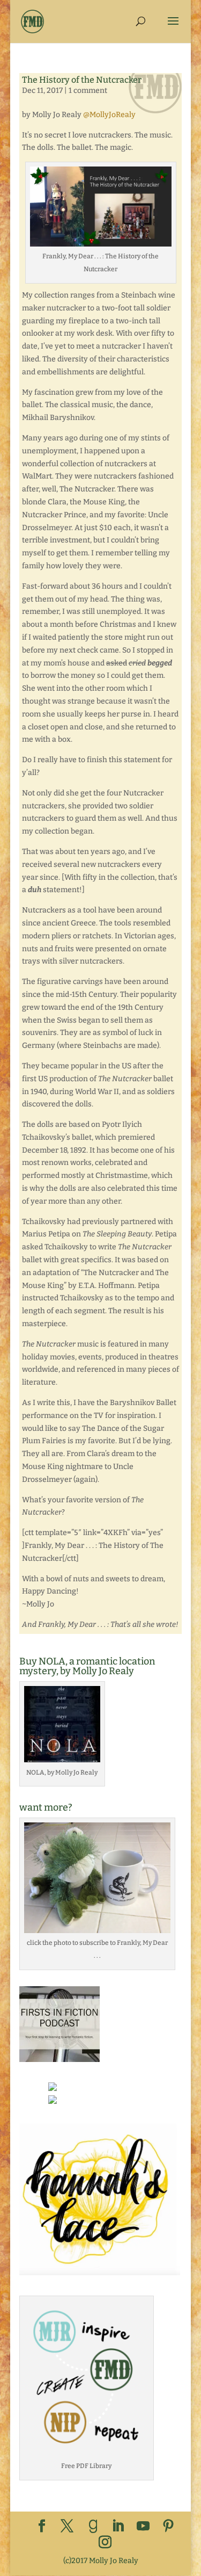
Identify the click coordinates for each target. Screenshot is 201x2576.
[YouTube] (143, 2527)
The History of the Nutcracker (82, 80)
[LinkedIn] (118, 2527)
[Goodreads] (93, 2527)
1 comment (88, 91)
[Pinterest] (168, 2527)
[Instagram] (105, 2543)
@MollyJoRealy (109, 115)
